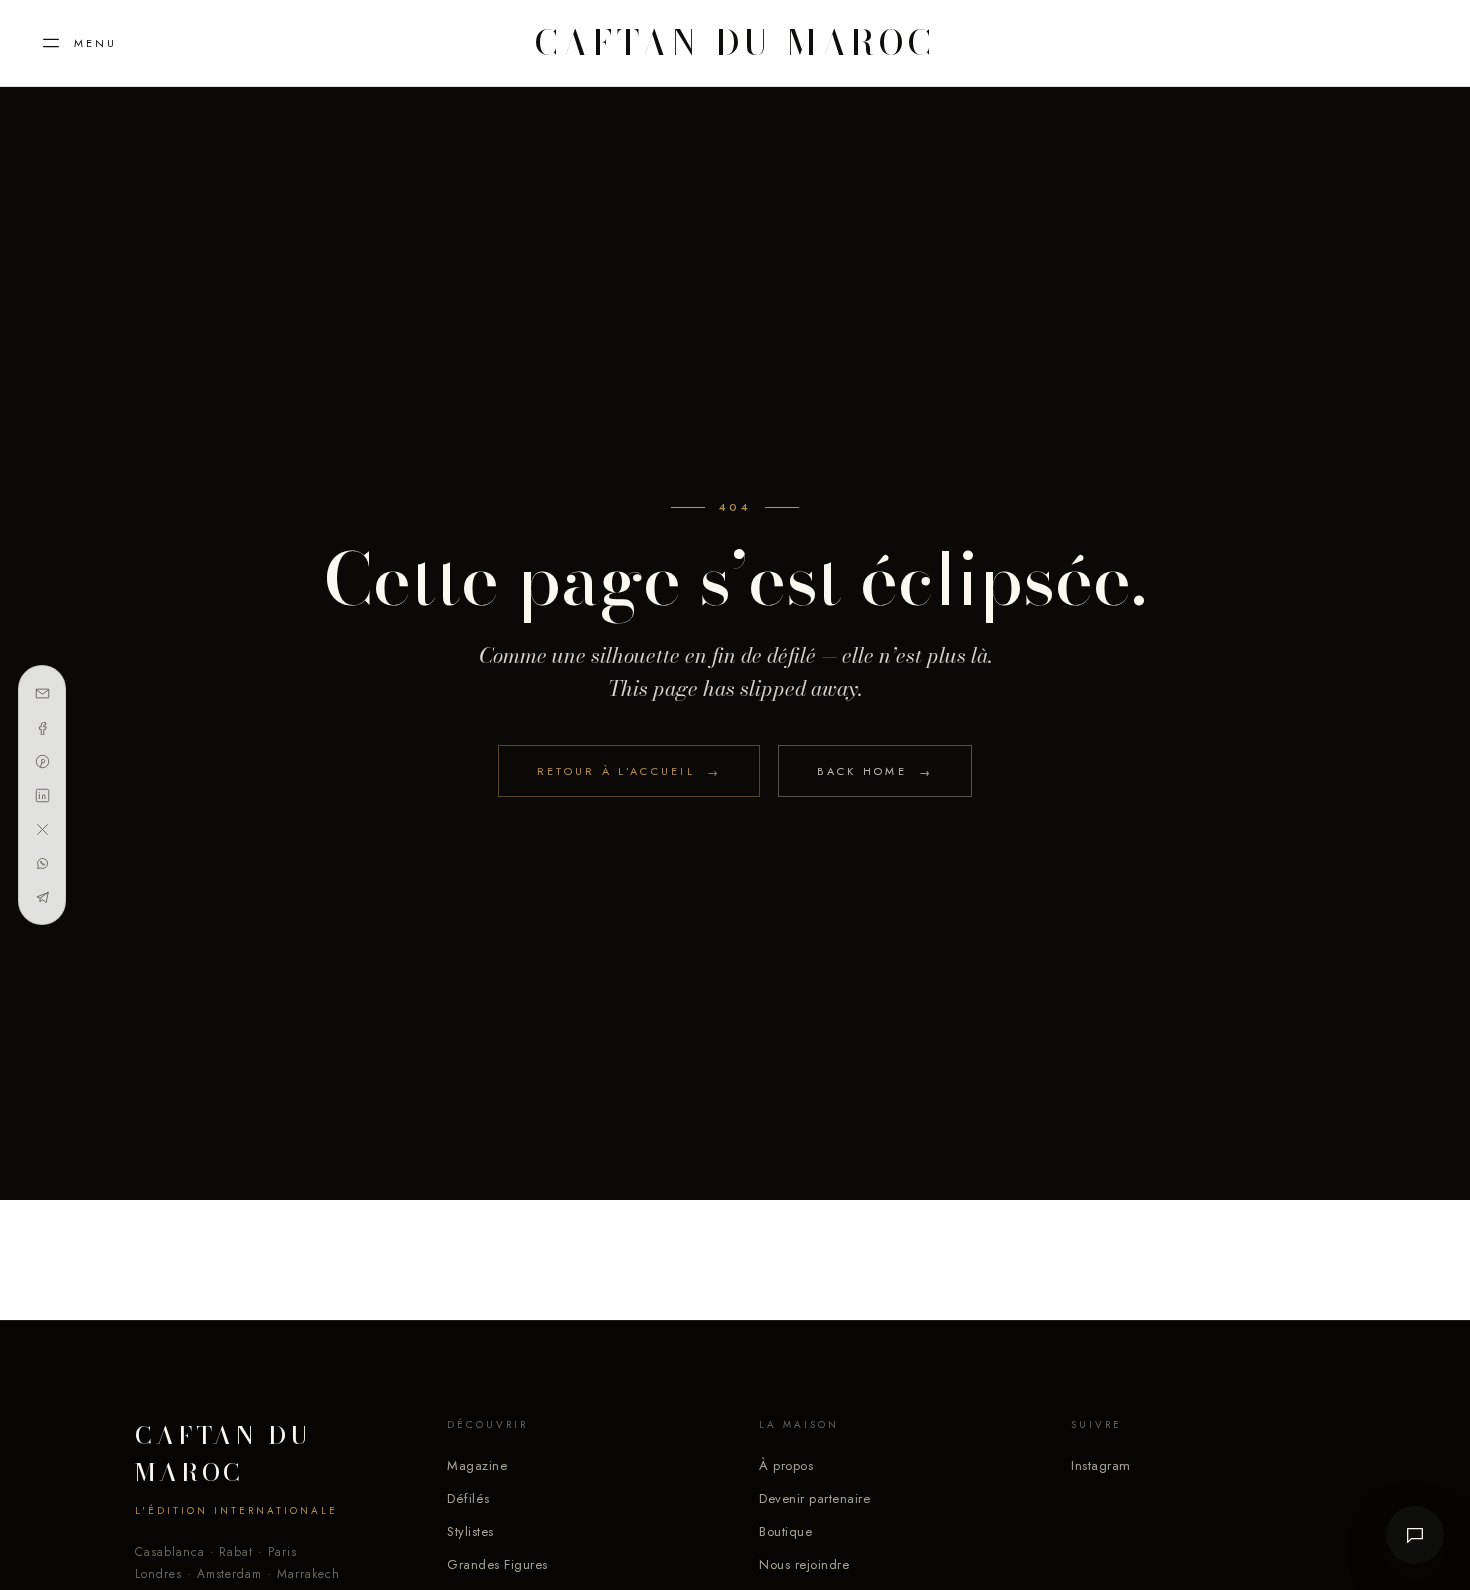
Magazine (477, 1465)
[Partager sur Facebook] (42, 727)
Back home (875, 771)
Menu (95, 43)
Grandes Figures (497, 1564)
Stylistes (470, 1531)
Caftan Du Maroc (734, 43)
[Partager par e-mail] (42, 693)
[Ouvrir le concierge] (1415, 1535)
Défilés (468, 1498)
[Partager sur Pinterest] (42, 761)
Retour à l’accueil (629, 771)
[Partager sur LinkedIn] (42, 795)
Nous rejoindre (804, 1564)
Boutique (785, 1531)
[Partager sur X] (42, 829)
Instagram (1101, 1465)
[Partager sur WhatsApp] (42, 863)
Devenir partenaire (814, 1498)
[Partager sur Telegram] (42, 897)
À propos (786, 1465)
